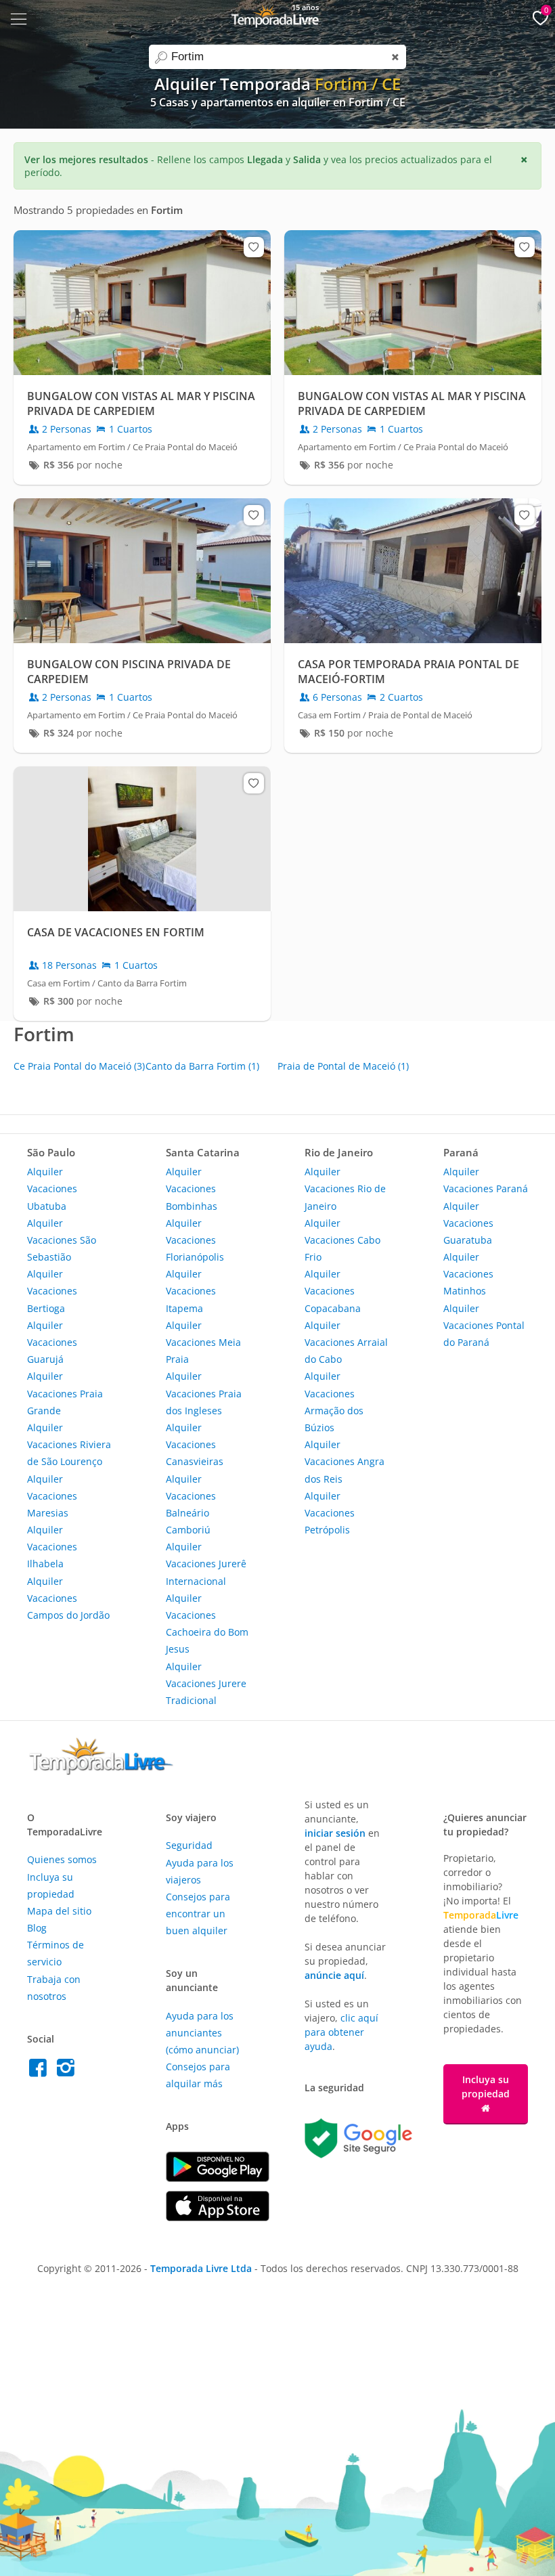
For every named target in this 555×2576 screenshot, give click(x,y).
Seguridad (189, 1845)
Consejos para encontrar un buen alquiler (198, 1914)
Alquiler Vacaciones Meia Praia (203, 1342)
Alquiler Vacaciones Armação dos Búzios (334, 1402)
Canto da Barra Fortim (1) (202, 1066)
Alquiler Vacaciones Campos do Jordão (68, 1598)
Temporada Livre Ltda (201, 2268)
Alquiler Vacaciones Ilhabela (52, 1547)
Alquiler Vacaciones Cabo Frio (342, 1240)
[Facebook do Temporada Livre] (41, 2071)
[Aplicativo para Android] (218, 2178)
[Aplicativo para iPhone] (218, 2218)
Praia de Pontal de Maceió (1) (343, 1066)
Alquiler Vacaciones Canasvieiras (195, 1444)
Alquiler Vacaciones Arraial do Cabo (346, 1342)
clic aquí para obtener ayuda (341, 2032)
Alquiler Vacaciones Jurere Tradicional (206, 1683)
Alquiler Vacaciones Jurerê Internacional (206, 1564)
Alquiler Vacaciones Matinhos (468, 1274)
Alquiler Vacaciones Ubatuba (52, 1188)
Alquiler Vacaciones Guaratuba (468, 1223)
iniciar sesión (335, 1833)
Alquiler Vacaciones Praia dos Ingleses (204, 1393)
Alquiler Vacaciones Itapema (191, 1291)
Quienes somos (62, 1859)
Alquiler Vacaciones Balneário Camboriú (191, 1505)
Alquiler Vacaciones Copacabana (333, 1291)
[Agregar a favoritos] (254, 247)
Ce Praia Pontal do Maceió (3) (79, 1066)
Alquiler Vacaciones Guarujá (52, 1342)
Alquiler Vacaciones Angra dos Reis (345, 1461)
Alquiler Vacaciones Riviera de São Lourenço (69, 1444)
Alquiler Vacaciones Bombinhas (192, 1188)
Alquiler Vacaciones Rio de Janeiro (345, 1188)
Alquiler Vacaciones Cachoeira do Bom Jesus (207, 1624)
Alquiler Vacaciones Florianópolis (195, 1240)
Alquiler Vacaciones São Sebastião (62, 1240)
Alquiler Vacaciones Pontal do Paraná (484, 1325)
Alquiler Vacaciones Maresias (52, 1496)
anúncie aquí (334, 1975)
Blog (37, 1928)
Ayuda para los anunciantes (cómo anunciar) (202, 2033)
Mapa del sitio (59, 1911)
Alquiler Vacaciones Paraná (486, 1180)
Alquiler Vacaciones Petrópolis (330, 1513)
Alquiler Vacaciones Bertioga (52, 1291)
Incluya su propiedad (486, 2087)
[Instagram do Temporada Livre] (67, 2071)
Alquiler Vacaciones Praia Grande (65, 1393)
